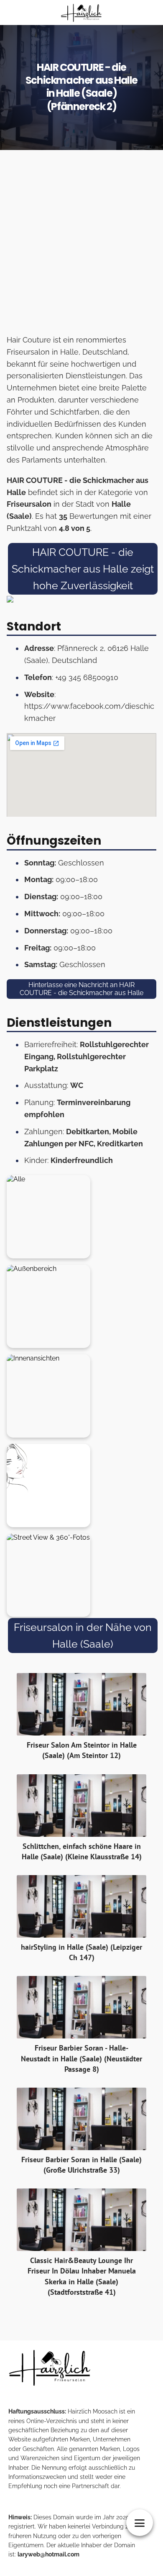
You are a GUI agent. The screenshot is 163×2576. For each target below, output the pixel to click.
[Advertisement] (81, 245)
